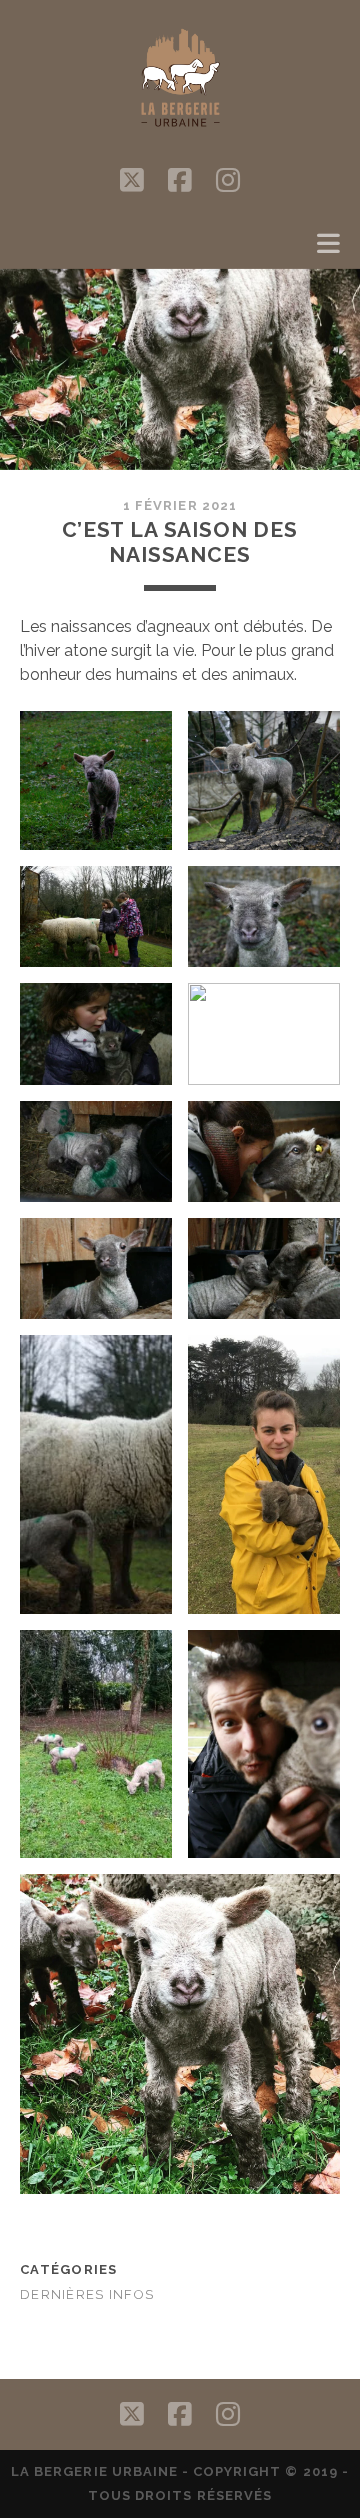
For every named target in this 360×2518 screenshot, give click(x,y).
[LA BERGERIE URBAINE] (180, 133)
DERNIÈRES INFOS (87, 2294)
